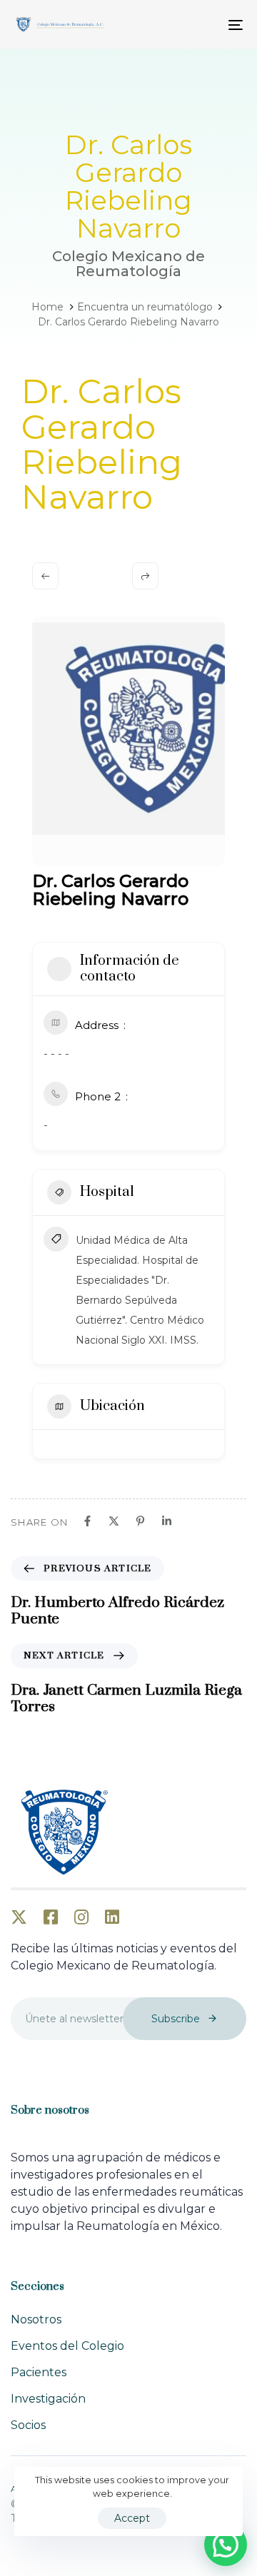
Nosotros (36, 2319)
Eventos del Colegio (67, 2346)
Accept (132, 2518)
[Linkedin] (167, 1521)
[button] (226, 2545)
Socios (28, 2425)
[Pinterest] (140, 1521)
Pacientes (39, 2372)
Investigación (48, 2399)
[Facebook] (87, 1521)
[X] (114, 1521)
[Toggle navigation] (205, 25)
